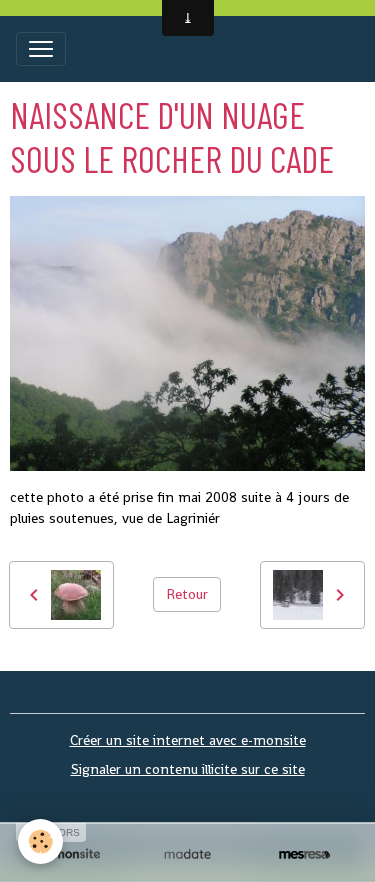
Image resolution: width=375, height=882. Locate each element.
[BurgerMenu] (41, 49)
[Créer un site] (70, 854)
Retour (187, 594)
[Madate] (187, 854)
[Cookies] (40, 841)
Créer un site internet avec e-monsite (188, 740)
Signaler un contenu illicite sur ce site (188, 769)
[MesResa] (304, 854)
